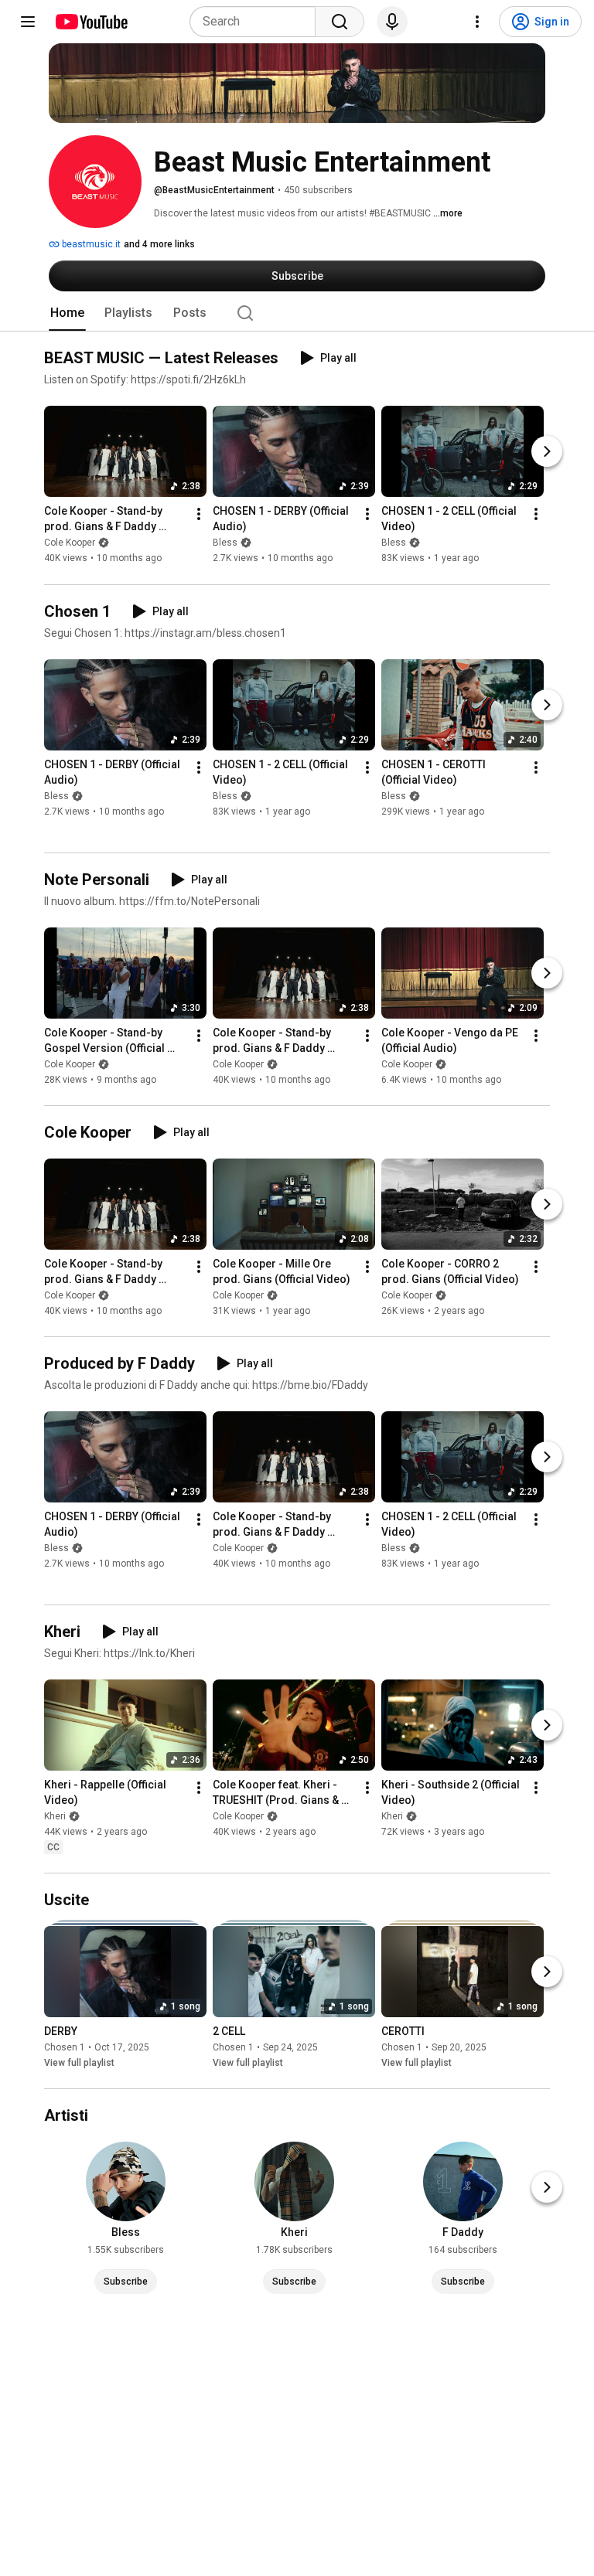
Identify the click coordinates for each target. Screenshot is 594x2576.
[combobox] (257, 22)
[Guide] (28, 22)
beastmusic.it (90, 244)
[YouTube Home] (91, 22)
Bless (225, 543)
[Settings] (477, 22)
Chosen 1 (65, 2047)
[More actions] (199, 515)
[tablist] (297, 313)
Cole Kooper (70, 543)
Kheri (55, 1816)
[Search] (340, 22)
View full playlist (79, 2063)
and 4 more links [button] (159, 244)
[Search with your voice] (392, 22)
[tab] (67, 313)
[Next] (547, 452)
